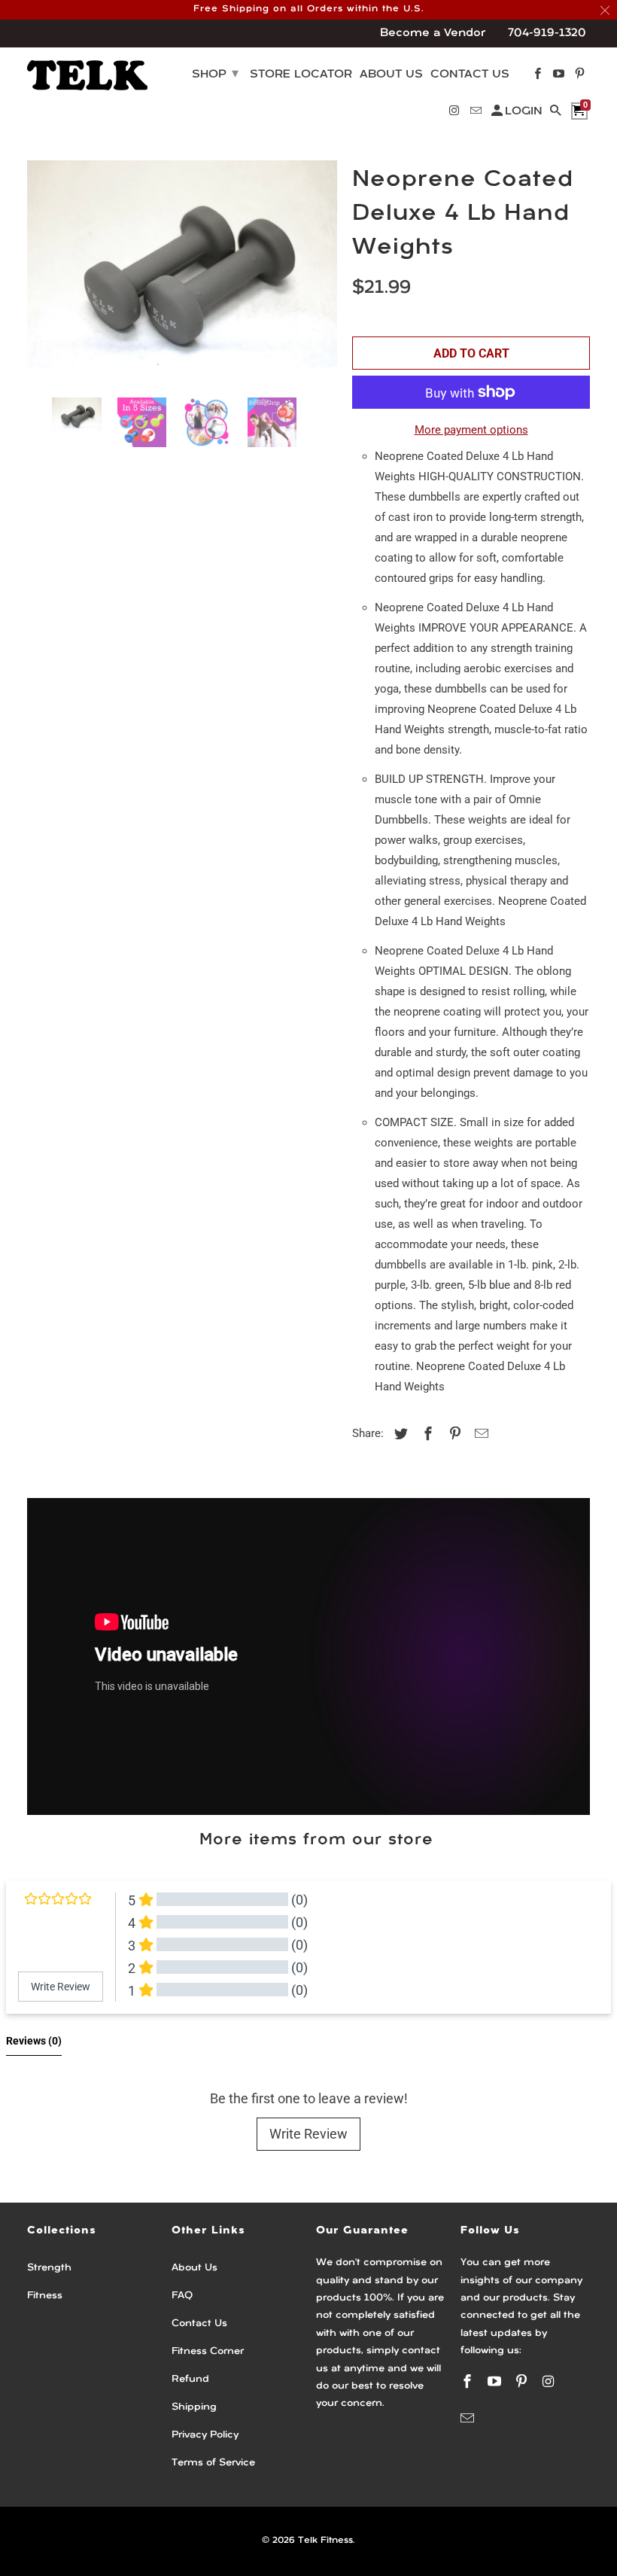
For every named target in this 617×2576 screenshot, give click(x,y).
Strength (49, 2268)
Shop (215, 75)
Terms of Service (213, 2463)
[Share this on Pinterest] (453, 1434)
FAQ (182, 2296)
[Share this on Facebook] (426, 1434)
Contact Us (199, 2323)
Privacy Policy (205, 2435)
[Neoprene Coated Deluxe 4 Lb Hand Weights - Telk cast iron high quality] (182, 273)
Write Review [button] (61, 1987)
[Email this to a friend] (479, 1434)
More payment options (471, 430)
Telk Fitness (325, 2541)
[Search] (557, 114)
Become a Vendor (433, 33)
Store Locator (301, 75)
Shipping (194, 2407)
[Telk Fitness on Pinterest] (523, 2381)
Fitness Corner (208, 2351)
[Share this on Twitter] (399, 1434)
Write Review (308, 2134)
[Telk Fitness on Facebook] (469, 2381)
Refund (190, 2379)
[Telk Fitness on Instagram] (549, 2381)
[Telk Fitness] (87, 75)
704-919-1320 (547, 33)
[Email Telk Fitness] (469, 2418)
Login (524, 112)
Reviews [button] (34, 2041)
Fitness (45, 2296)
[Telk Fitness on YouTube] (496, 2381)
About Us (195, 2268)
